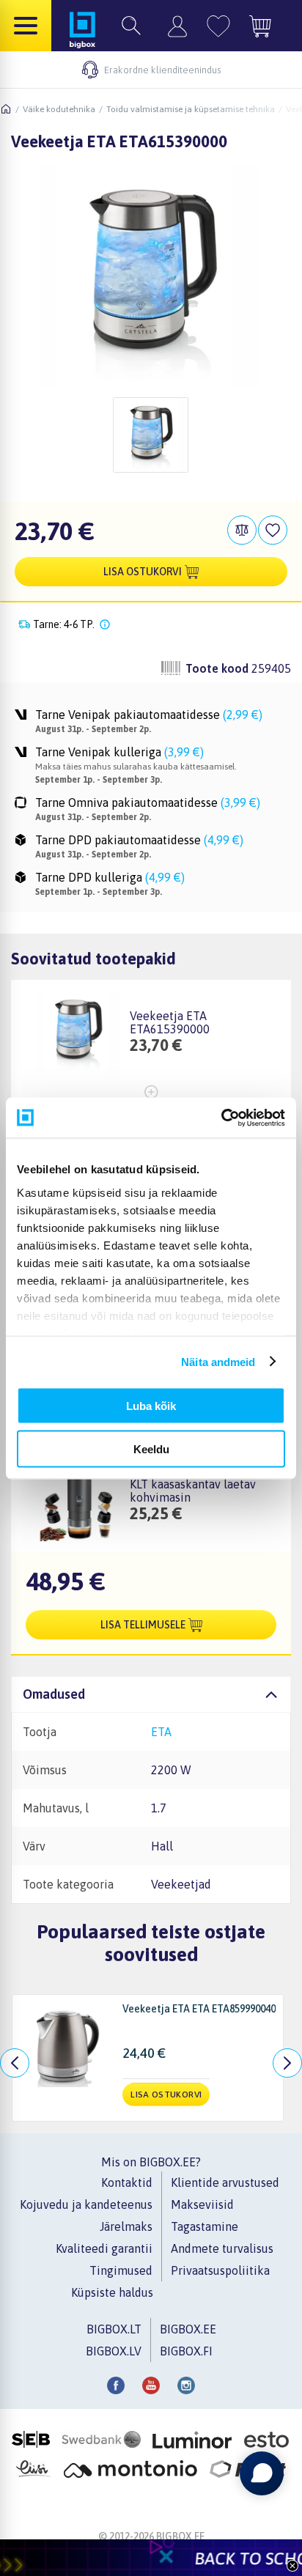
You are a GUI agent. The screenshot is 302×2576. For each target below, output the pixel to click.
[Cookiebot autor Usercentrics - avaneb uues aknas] (221, 1118)
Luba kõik (151, 1406)
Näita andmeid (218, 1361)
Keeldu (151, 1448)
